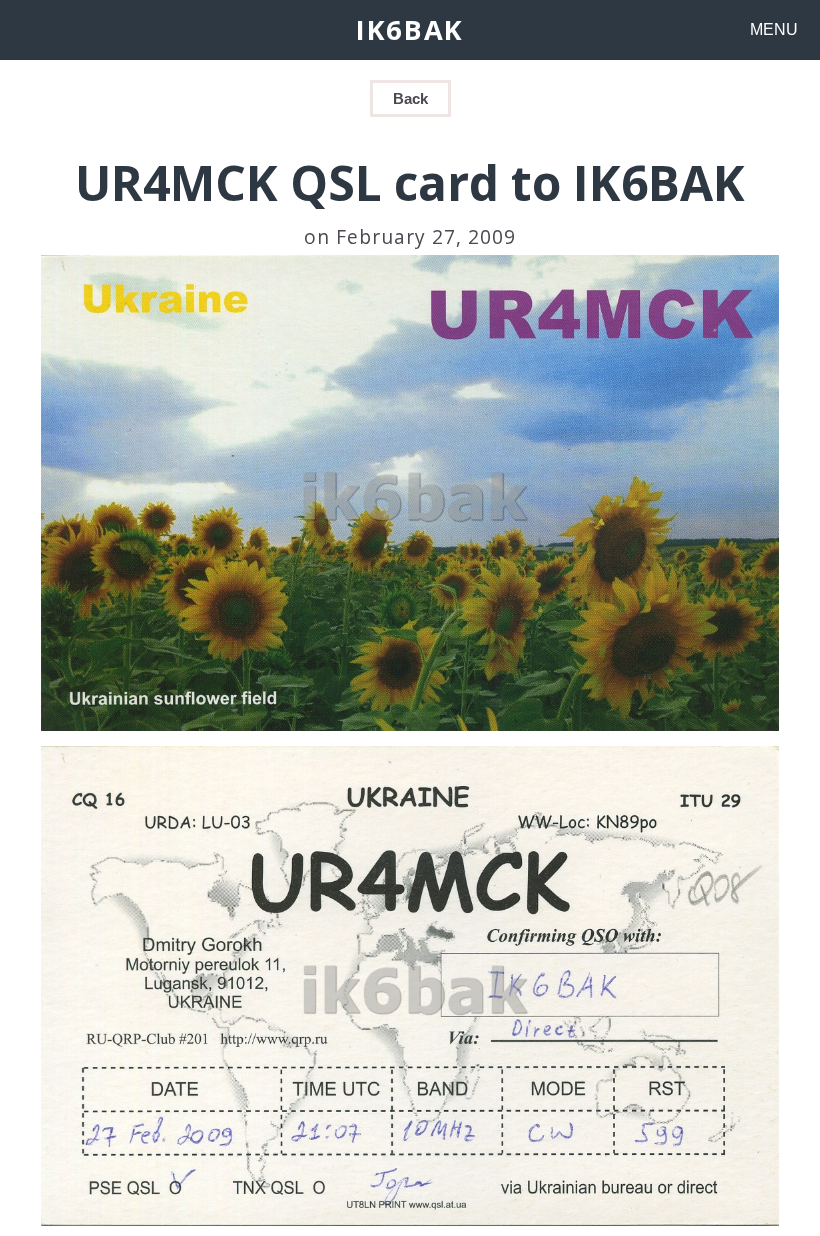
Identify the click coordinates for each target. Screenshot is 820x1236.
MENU (774, 29)
